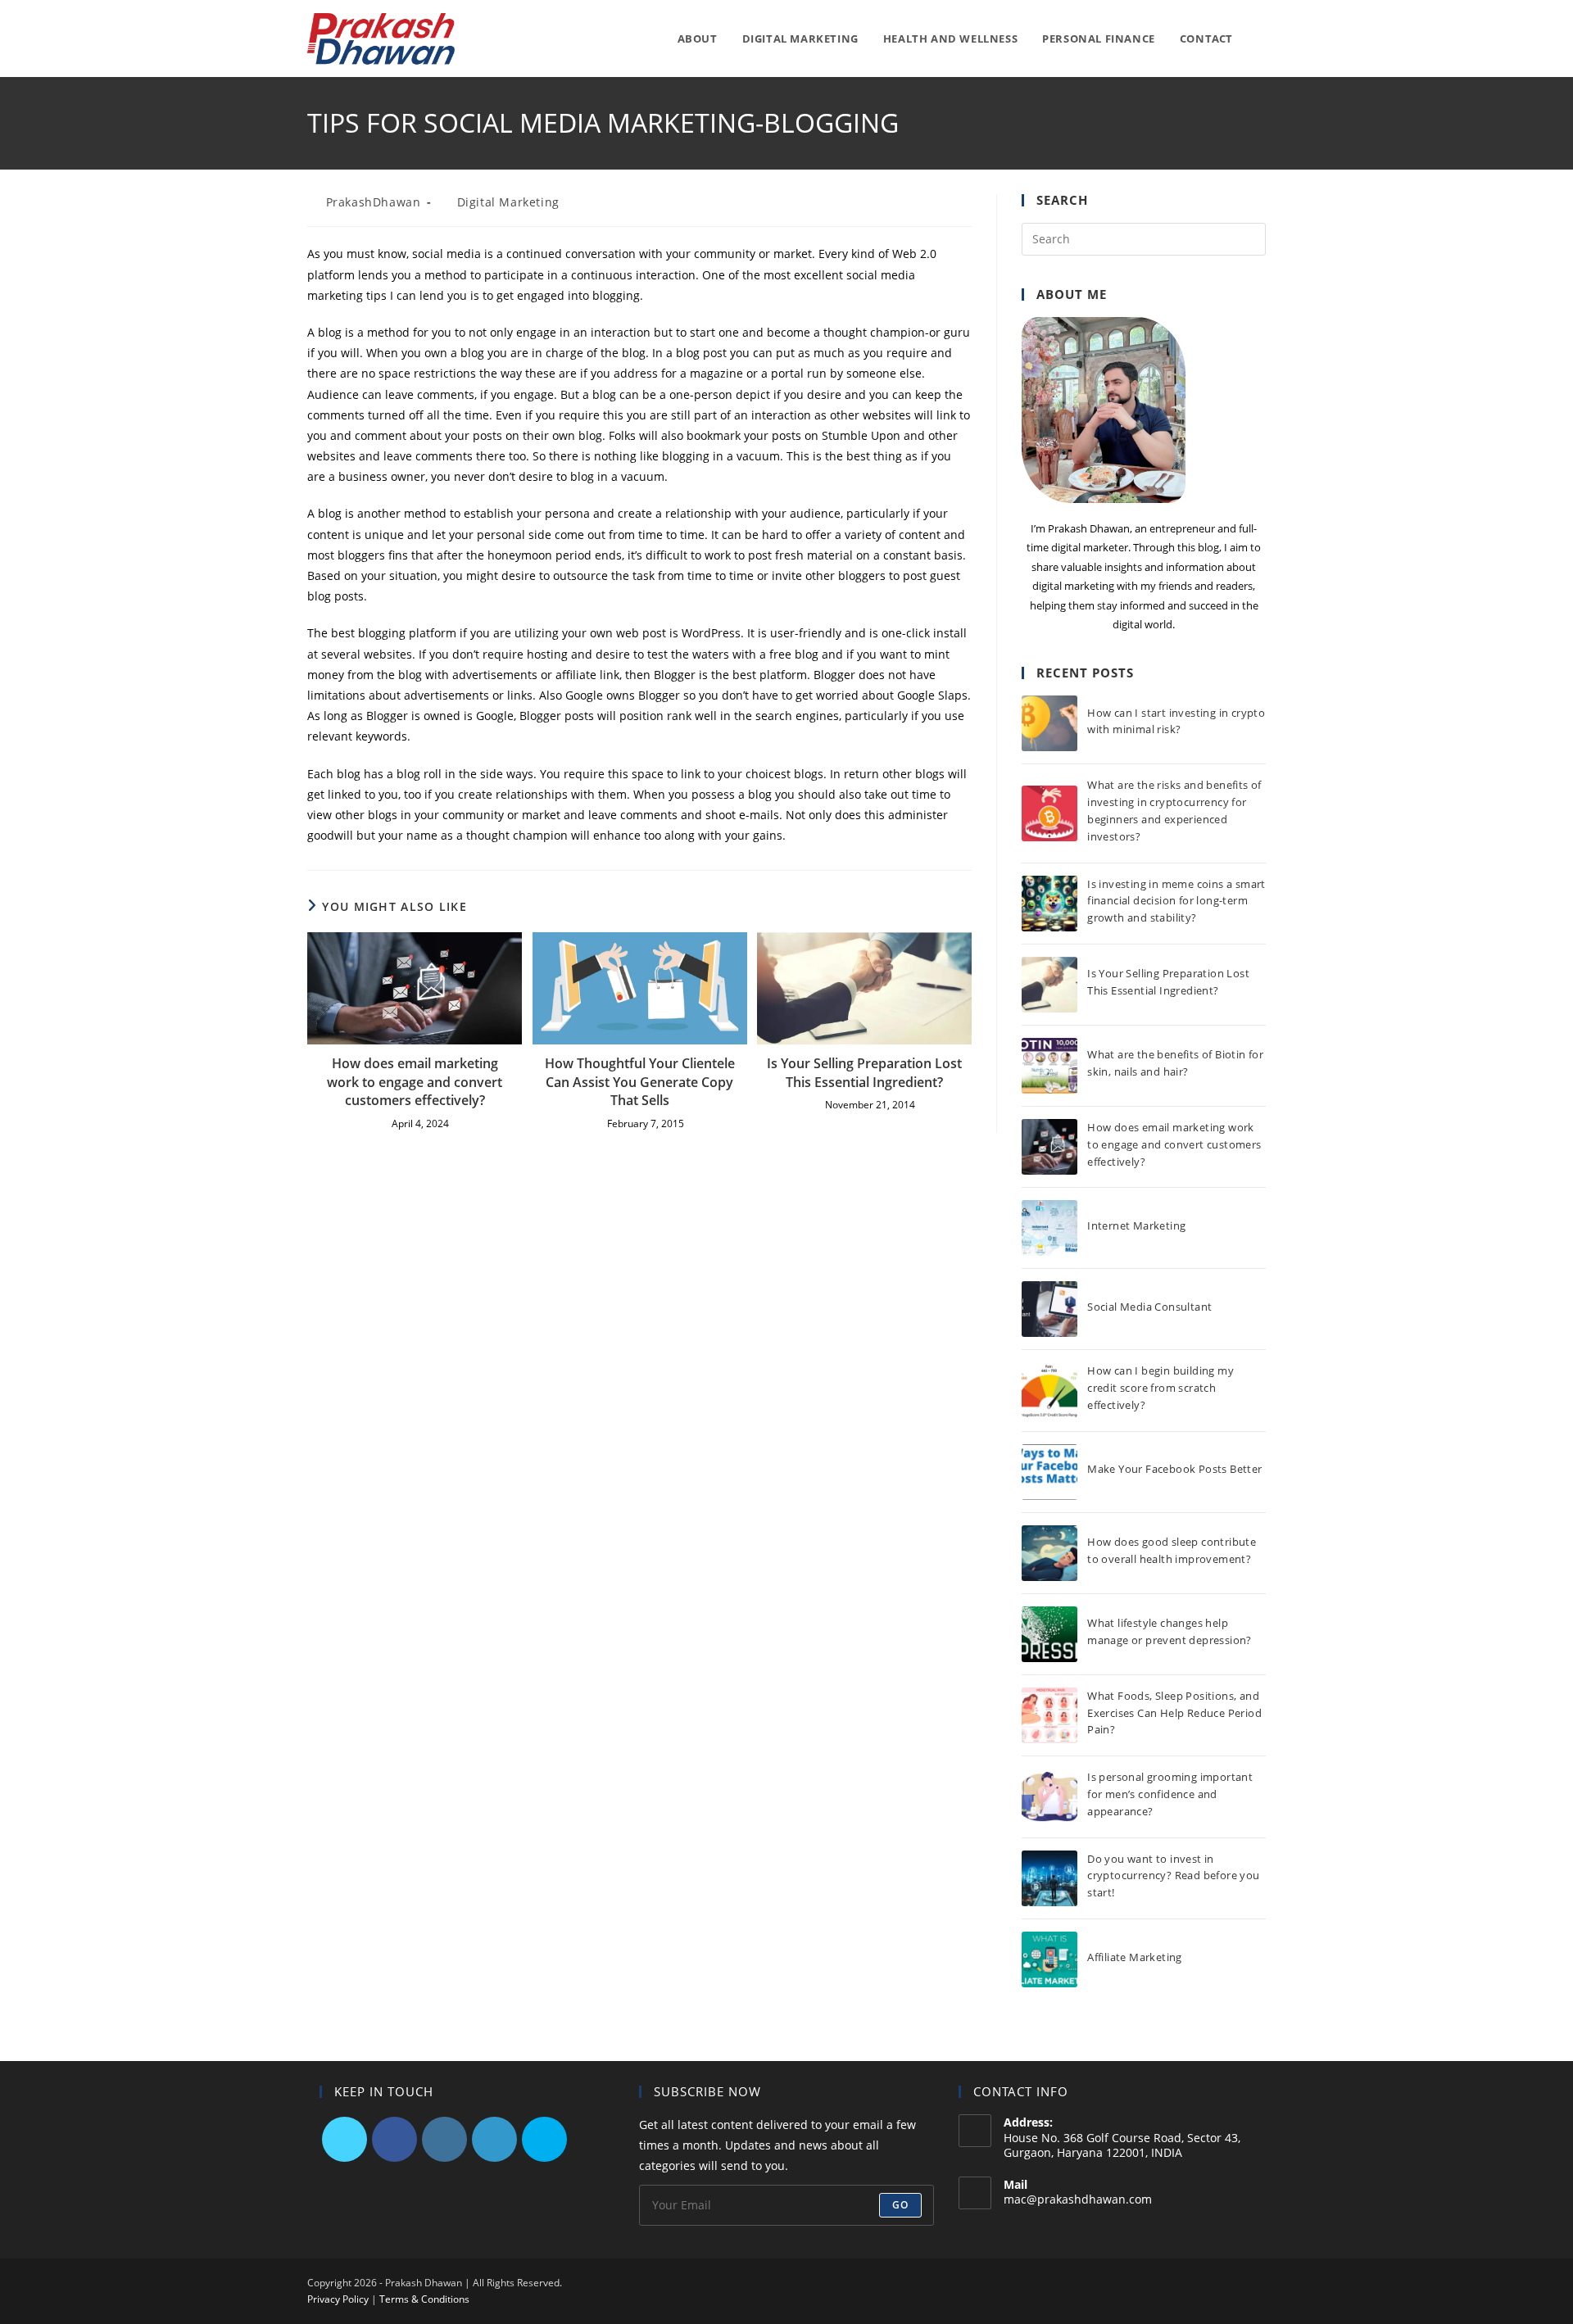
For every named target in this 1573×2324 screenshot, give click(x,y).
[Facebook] (394, 2139)
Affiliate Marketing (1135, 1957)
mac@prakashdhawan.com (1078, 2199)
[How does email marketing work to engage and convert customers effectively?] (1049, 1147)
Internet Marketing (1136, 1225)
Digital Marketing (508, 202)
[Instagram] (444, 2139)
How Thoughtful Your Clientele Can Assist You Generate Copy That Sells (640, 1082)
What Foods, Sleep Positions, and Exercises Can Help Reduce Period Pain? (1174, 1713)
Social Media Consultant (1149, 1307)
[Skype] (544, 2139)
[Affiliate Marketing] (1049, 1959)
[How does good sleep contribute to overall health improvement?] (1049, 1553)
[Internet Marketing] (1049, 1228)
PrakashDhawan (374, 202)
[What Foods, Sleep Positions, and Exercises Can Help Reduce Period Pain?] (1049, 1715)
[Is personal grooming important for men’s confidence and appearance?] (1049, 1796)
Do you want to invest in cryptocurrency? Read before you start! (1173, 1876)
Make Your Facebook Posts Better (1174, 1469)
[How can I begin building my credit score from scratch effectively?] (1049, 1391)
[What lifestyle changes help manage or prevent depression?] (1049, 1634)
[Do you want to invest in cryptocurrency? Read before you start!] (1049, 1878)
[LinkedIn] (494, 2139)
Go (900, 2205)
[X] (345, 2139)
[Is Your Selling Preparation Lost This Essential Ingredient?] (1049, 985)
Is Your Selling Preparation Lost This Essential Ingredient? (864, 1072)
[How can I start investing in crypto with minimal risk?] (1049, 723)
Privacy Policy (338, 2299)
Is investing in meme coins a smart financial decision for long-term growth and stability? (1176, 901)
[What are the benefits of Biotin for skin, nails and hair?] (1049, 1066)
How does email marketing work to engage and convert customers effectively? (415, 1082)
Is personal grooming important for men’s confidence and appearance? (1170, 1794)
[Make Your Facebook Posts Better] (1049, 1472)
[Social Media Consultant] (1049, 1309)
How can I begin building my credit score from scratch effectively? (1160, 1388)
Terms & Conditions (424, 2299)
